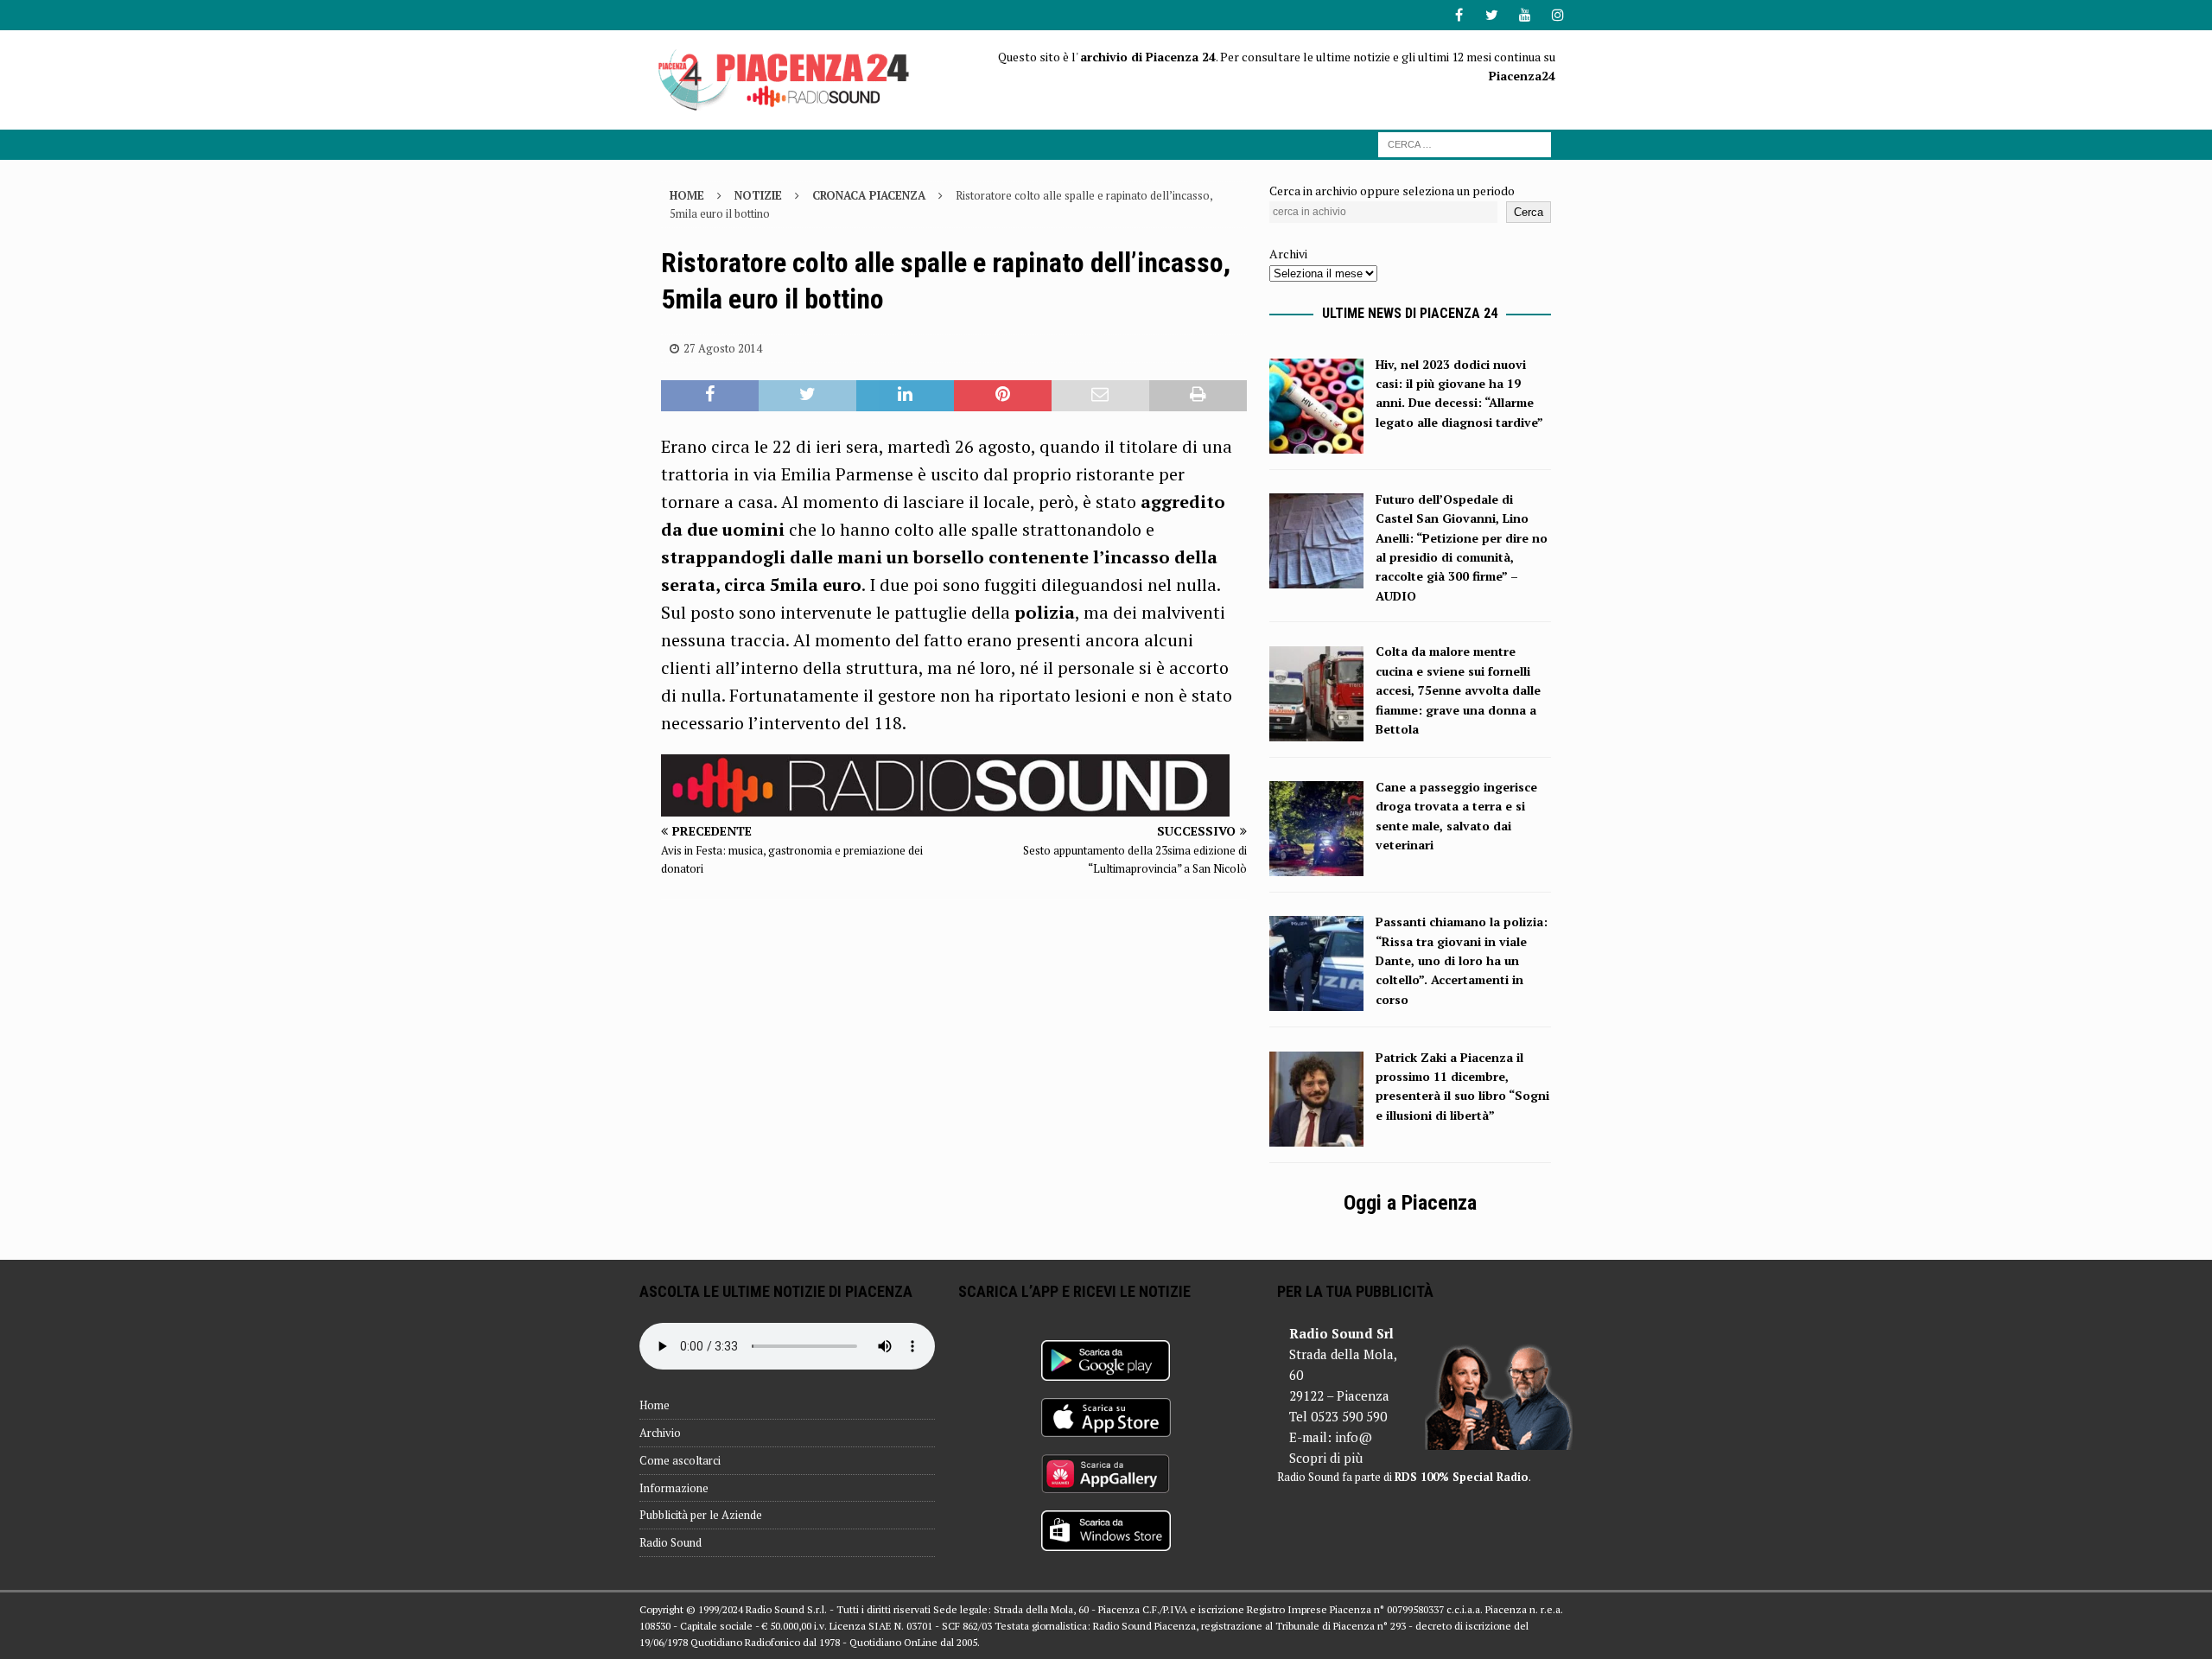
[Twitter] (1492, 15)
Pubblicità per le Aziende (701, 1515)
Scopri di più (1326, 1458)
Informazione (674, 1488)
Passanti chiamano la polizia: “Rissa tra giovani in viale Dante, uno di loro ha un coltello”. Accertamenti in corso (1462, 960)
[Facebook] (1459, 15)
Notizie (758, 195)
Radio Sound (671, 1542)
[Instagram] (1557, 15)
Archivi (1288, 254)
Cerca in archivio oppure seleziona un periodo (1392, 191)
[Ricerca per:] (1465, 143)
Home (655, 1405)
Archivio (660, 1433)
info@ (1354, 1437)
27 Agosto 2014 (723, 348)
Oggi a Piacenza (1410, 1203)
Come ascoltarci (680, 1460)
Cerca (1529, 212)
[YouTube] (1525, 15)
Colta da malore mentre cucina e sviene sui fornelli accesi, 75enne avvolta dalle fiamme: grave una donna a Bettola (1458, 690)
